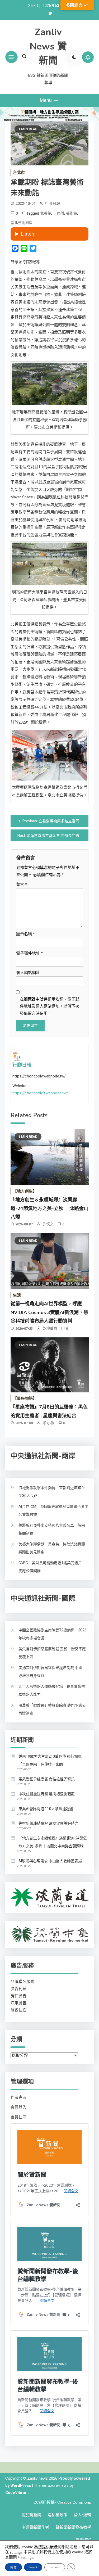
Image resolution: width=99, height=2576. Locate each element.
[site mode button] (74, 57)
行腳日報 (53, 204)
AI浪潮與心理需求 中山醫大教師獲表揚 (50, 1861)
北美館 (46, 213)
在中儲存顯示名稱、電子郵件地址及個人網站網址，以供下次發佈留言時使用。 (49, 1006)
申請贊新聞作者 (35, 2527)
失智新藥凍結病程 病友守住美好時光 (48, 1823)
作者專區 (18, 2097)
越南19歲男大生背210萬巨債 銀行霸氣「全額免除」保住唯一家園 (50, 1760)
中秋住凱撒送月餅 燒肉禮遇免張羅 (47, 1794)
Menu (46, 100)
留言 (22, 885)
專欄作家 (83, 2540)
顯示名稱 (25, 934)
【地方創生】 (25, 1191)
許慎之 (48, 1224)
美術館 (72, 213)
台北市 (19, 173)
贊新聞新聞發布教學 (73, 2527)
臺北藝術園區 (22, 223)
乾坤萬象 (50, 1328)
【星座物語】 (25, 1398)
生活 (17, 1295)
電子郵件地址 (29, 953)
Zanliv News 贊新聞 (48, 46)
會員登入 (18, 2107)
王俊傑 (59, 213)
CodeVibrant (17, 2493)
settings (16, 2552)
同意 (13, 2567)
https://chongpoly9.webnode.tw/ (40, 1093)
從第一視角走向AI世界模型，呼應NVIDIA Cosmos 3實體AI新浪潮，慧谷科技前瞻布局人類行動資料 (49, 1312)
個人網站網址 (28, 973)
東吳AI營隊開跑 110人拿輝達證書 (46, 1809)
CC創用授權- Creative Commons (62, 2502)
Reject (33, 2567)
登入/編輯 (82, 2515)
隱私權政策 (57, 2515)
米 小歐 (48, 1423)
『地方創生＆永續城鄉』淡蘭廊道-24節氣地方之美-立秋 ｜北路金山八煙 (49, 1208)
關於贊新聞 (31, 2515)
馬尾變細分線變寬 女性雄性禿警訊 (47, 1779)
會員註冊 (18, 2117)
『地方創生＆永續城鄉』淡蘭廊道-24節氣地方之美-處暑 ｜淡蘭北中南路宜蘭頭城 (53, 1842)
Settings (55, 2567)
